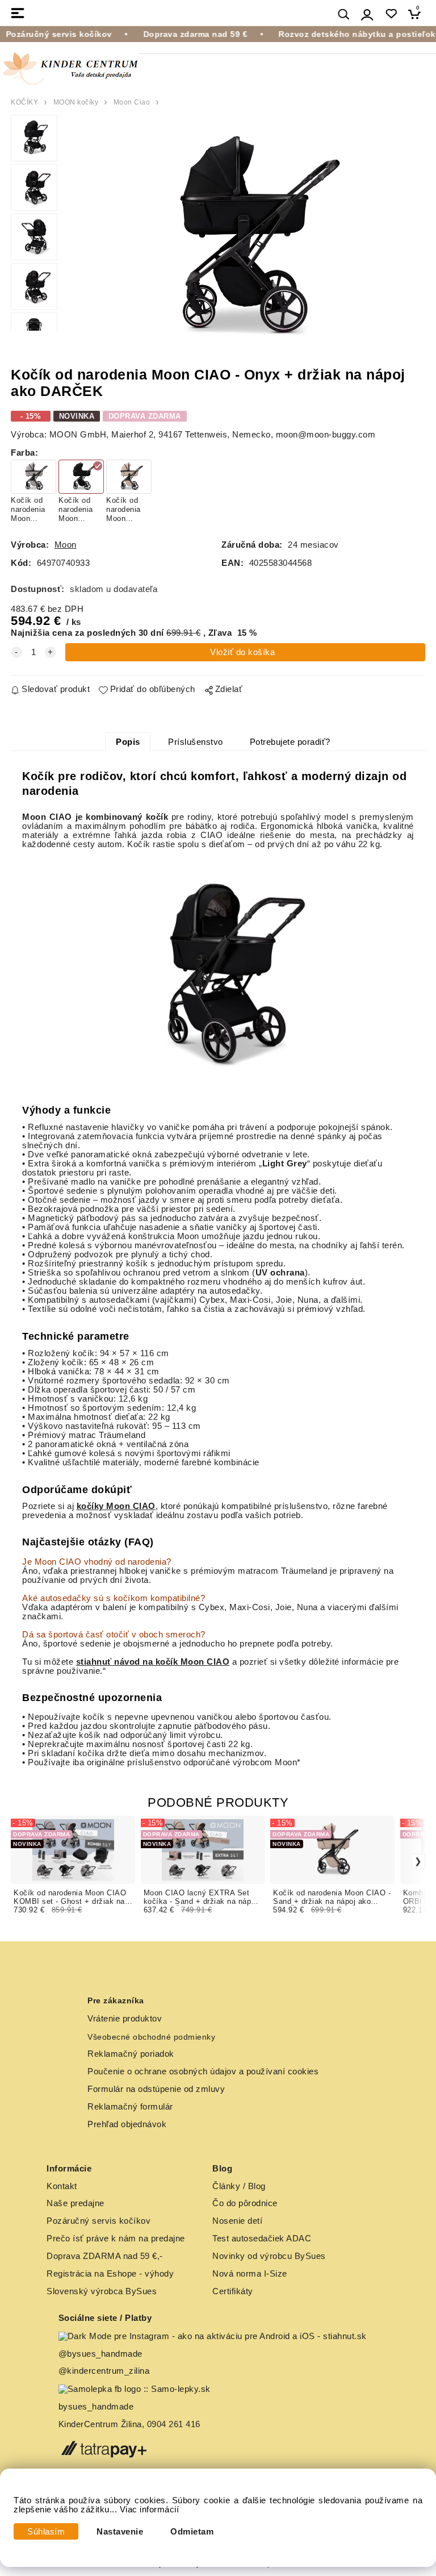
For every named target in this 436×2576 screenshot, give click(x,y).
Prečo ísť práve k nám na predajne (116, 2239)
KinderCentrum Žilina (100, 2424)
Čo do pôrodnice (245, 2203)
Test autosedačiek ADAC (262, 2239)
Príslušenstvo (196, 742)
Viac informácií (150, 2510)
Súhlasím (46, 2532)
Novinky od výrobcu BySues (269, 2256)
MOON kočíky (76, 102)
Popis (128, 742)
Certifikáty (233, 2291)
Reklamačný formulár (130, 2107)
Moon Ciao (132, 102)
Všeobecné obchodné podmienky (151, 2037)
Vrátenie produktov (125, 2019)
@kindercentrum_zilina (105, 2371)
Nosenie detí (237, 2221)
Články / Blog (239, 2186)
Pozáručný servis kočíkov (98, 2221)
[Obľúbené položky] (391, 14)
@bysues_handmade (100, 2354)
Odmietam (192, 2532)
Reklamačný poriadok (131, 2054)
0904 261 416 (174, 2424)
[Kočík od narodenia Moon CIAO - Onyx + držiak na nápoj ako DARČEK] (242, 238)
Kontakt (62, 2186)
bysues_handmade (97, 2407)
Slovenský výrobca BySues (102, 2291)
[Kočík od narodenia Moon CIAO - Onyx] (218, 973)
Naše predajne (76, 2203)
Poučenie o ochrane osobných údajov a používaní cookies (203, 2071)
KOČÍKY (24, 102)
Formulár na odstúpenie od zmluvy (156, 2089)
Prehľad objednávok (127, 2124)
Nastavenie (120, 2532)
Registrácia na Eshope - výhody (110, 2274)
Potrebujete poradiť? (290, 742)
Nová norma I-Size (251, 2274)
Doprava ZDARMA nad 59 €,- (105, 2256)
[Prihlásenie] (367, 14)
